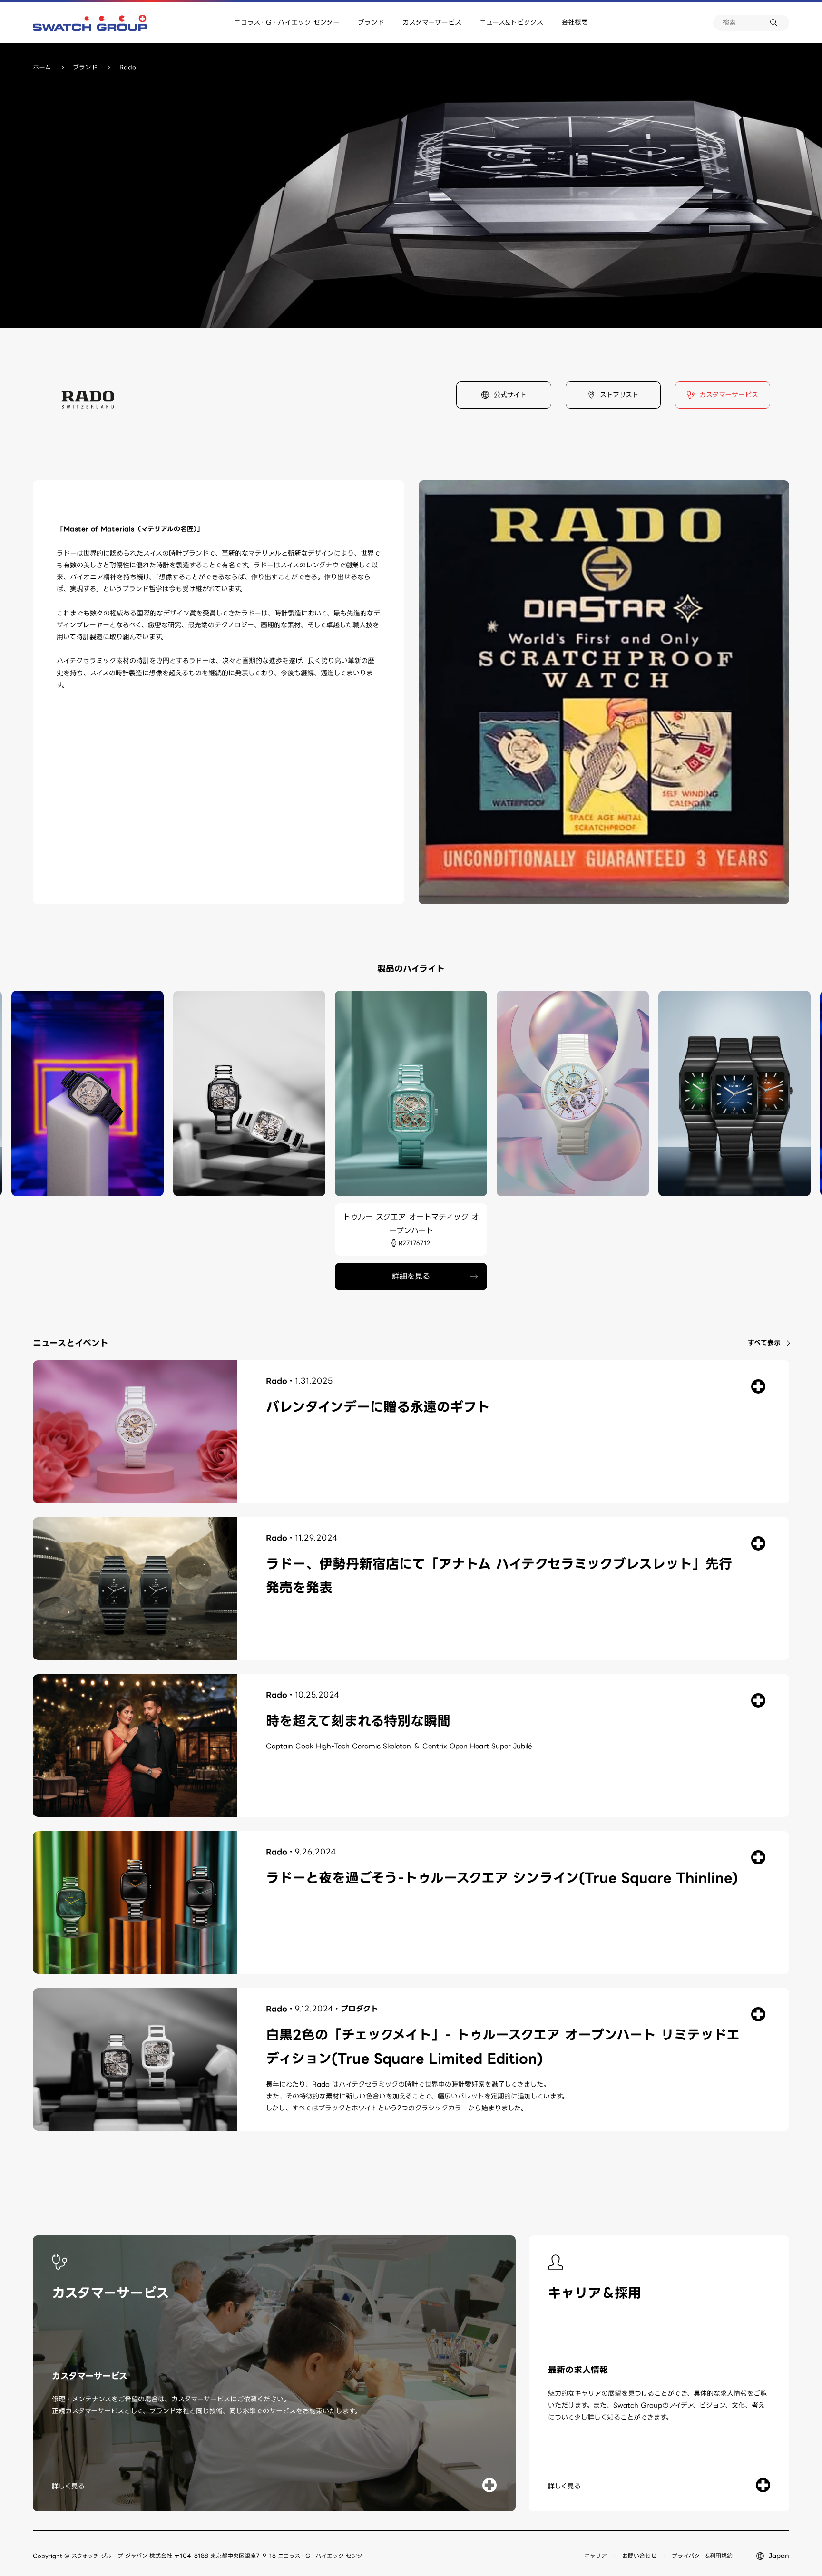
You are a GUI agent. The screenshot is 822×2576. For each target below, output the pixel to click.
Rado (277, 1381)
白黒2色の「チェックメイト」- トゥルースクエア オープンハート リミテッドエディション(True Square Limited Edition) (503, 2047)
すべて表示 (764, 1343)
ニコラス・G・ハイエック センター (287, 22)
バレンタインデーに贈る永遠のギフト (378, 1407)
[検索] (780, 23)
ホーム (42, 67)
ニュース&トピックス (511, 22)
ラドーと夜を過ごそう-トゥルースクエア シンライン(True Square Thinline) (502, 1878)
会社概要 (575, 22)
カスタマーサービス (432, 22)
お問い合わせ (639, 2556)
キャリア (596, 2556)
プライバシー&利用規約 (702, 2556)
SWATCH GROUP (90, 23)
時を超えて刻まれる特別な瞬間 (358, 1721)
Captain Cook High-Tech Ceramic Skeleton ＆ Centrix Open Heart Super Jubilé (399, 1746)
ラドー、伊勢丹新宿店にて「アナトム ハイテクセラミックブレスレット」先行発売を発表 (499, 1576)
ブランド (371, 22)
